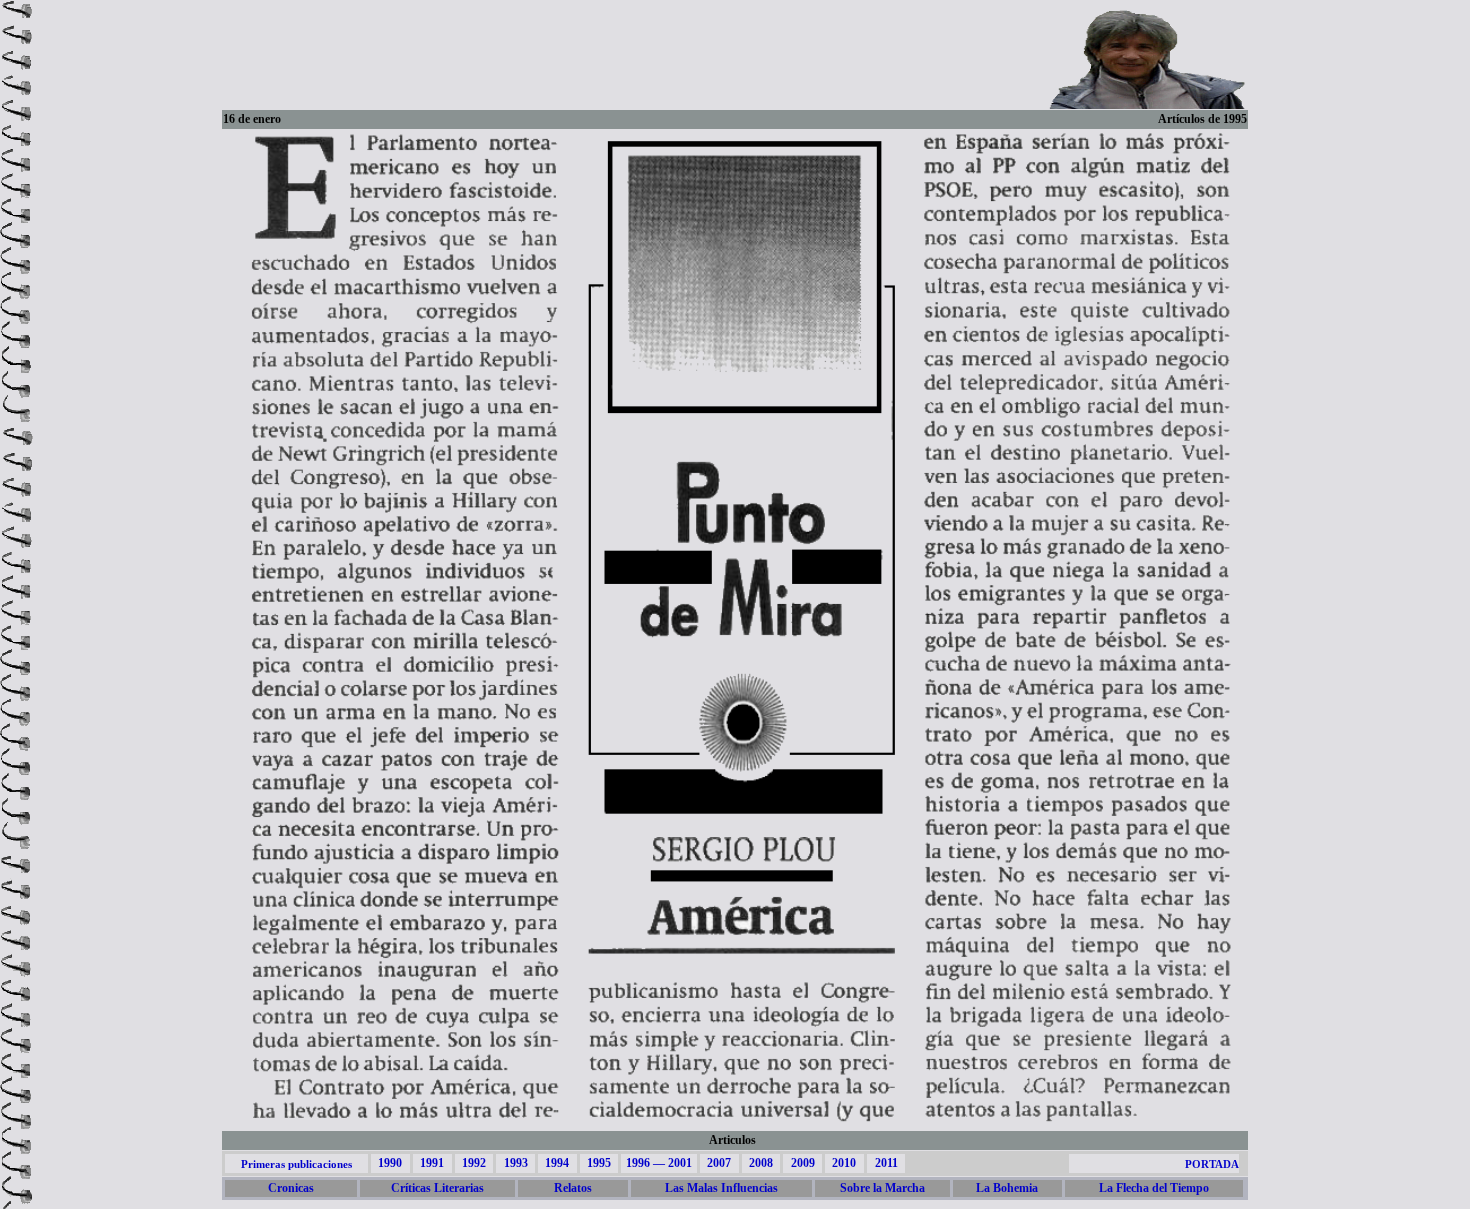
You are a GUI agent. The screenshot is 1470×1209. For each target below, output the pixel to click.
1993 (516, 1163)
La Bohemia (1007, 1188)
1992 (474, 1163)
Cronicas (291, 1188)
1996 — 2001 (659, 1163)
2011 (886, 1163)
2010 (844, 1163)
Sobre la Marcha (882, 1188)
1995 (599, 1163)
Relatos (573, 1188)
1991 (432, 1163)
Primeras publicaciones (296, 1164)
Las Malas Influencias (721, 1188)
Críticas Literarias (437, 1188)
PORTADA (1212, 1164)
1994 (557, 1163)
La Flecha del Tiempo (1154, 1188)
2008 (761, 1163)
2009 (803, 1163)
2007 (719, 1163)
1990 (390, 1163)
